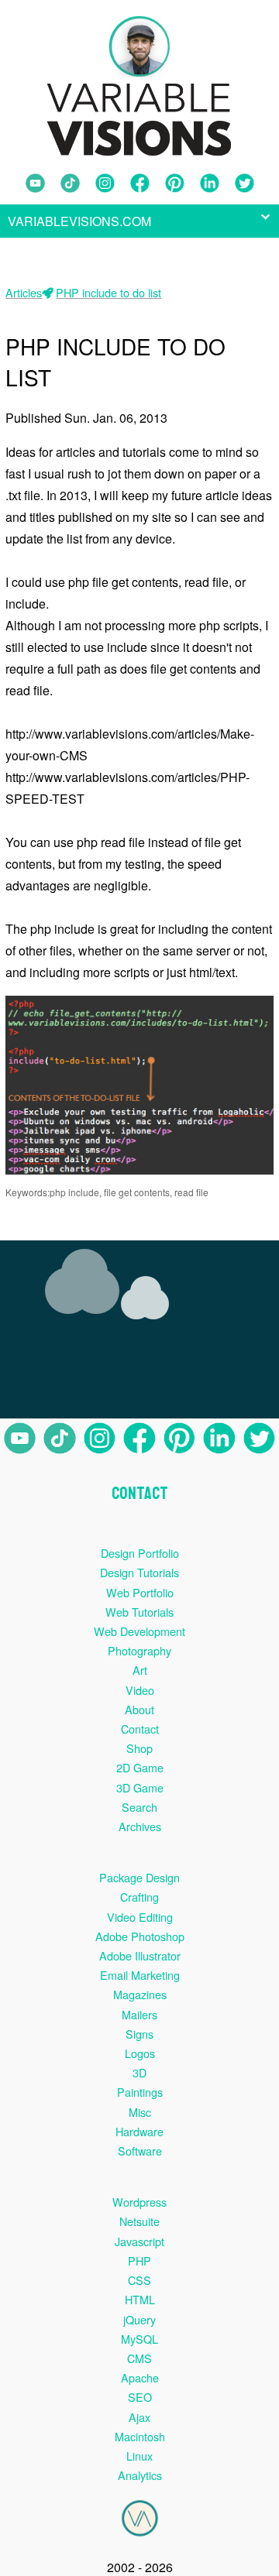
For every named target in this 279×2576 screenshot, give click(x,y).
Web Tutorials (139, 1612)
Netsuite (139, 2221)
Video (140, 1690)
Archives (140, 1826)
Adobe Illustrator (140, 1955)
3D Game (140, 1787)
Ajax (139, 2417)
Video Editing (140, 1917)
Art (140, 1670)
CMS (139, 2358)
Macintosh (140, 2436)
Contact (140, 1729)
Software (140, 2151)
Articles (24, 292)
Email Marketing (140, 1975)
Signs (139, 2034)
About (139, 1709)
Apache (140, 2377)
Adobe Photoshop (140, 1936)
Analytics (140, 2475)
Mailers (139, 2014)
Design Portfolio (140, 1553)
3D (139, 2072)
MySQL (139, 2339)
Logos (140, 2053)
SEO (140, 2397)
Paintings (140, 2092)
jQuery (139, 2319)
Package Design (139, 1877)
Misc (140, 2112)
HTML (140, 2299)
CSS (139, 2280)
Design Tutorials (139, 1572)
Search (139, 1807)
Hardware (139, 2131)
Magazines (140, 1994)
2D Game (140, 1767)
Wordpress (139, 2202)
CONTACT (140, 1494)
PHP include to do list (108, 292)
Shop (139, 1748)
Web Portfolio (140, 1592)
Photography (139, 1650)
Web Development (139, 1631)
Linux (139, 2456)
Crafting (139, 1897)
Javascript (139, 2241)
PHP (139, 2260)
